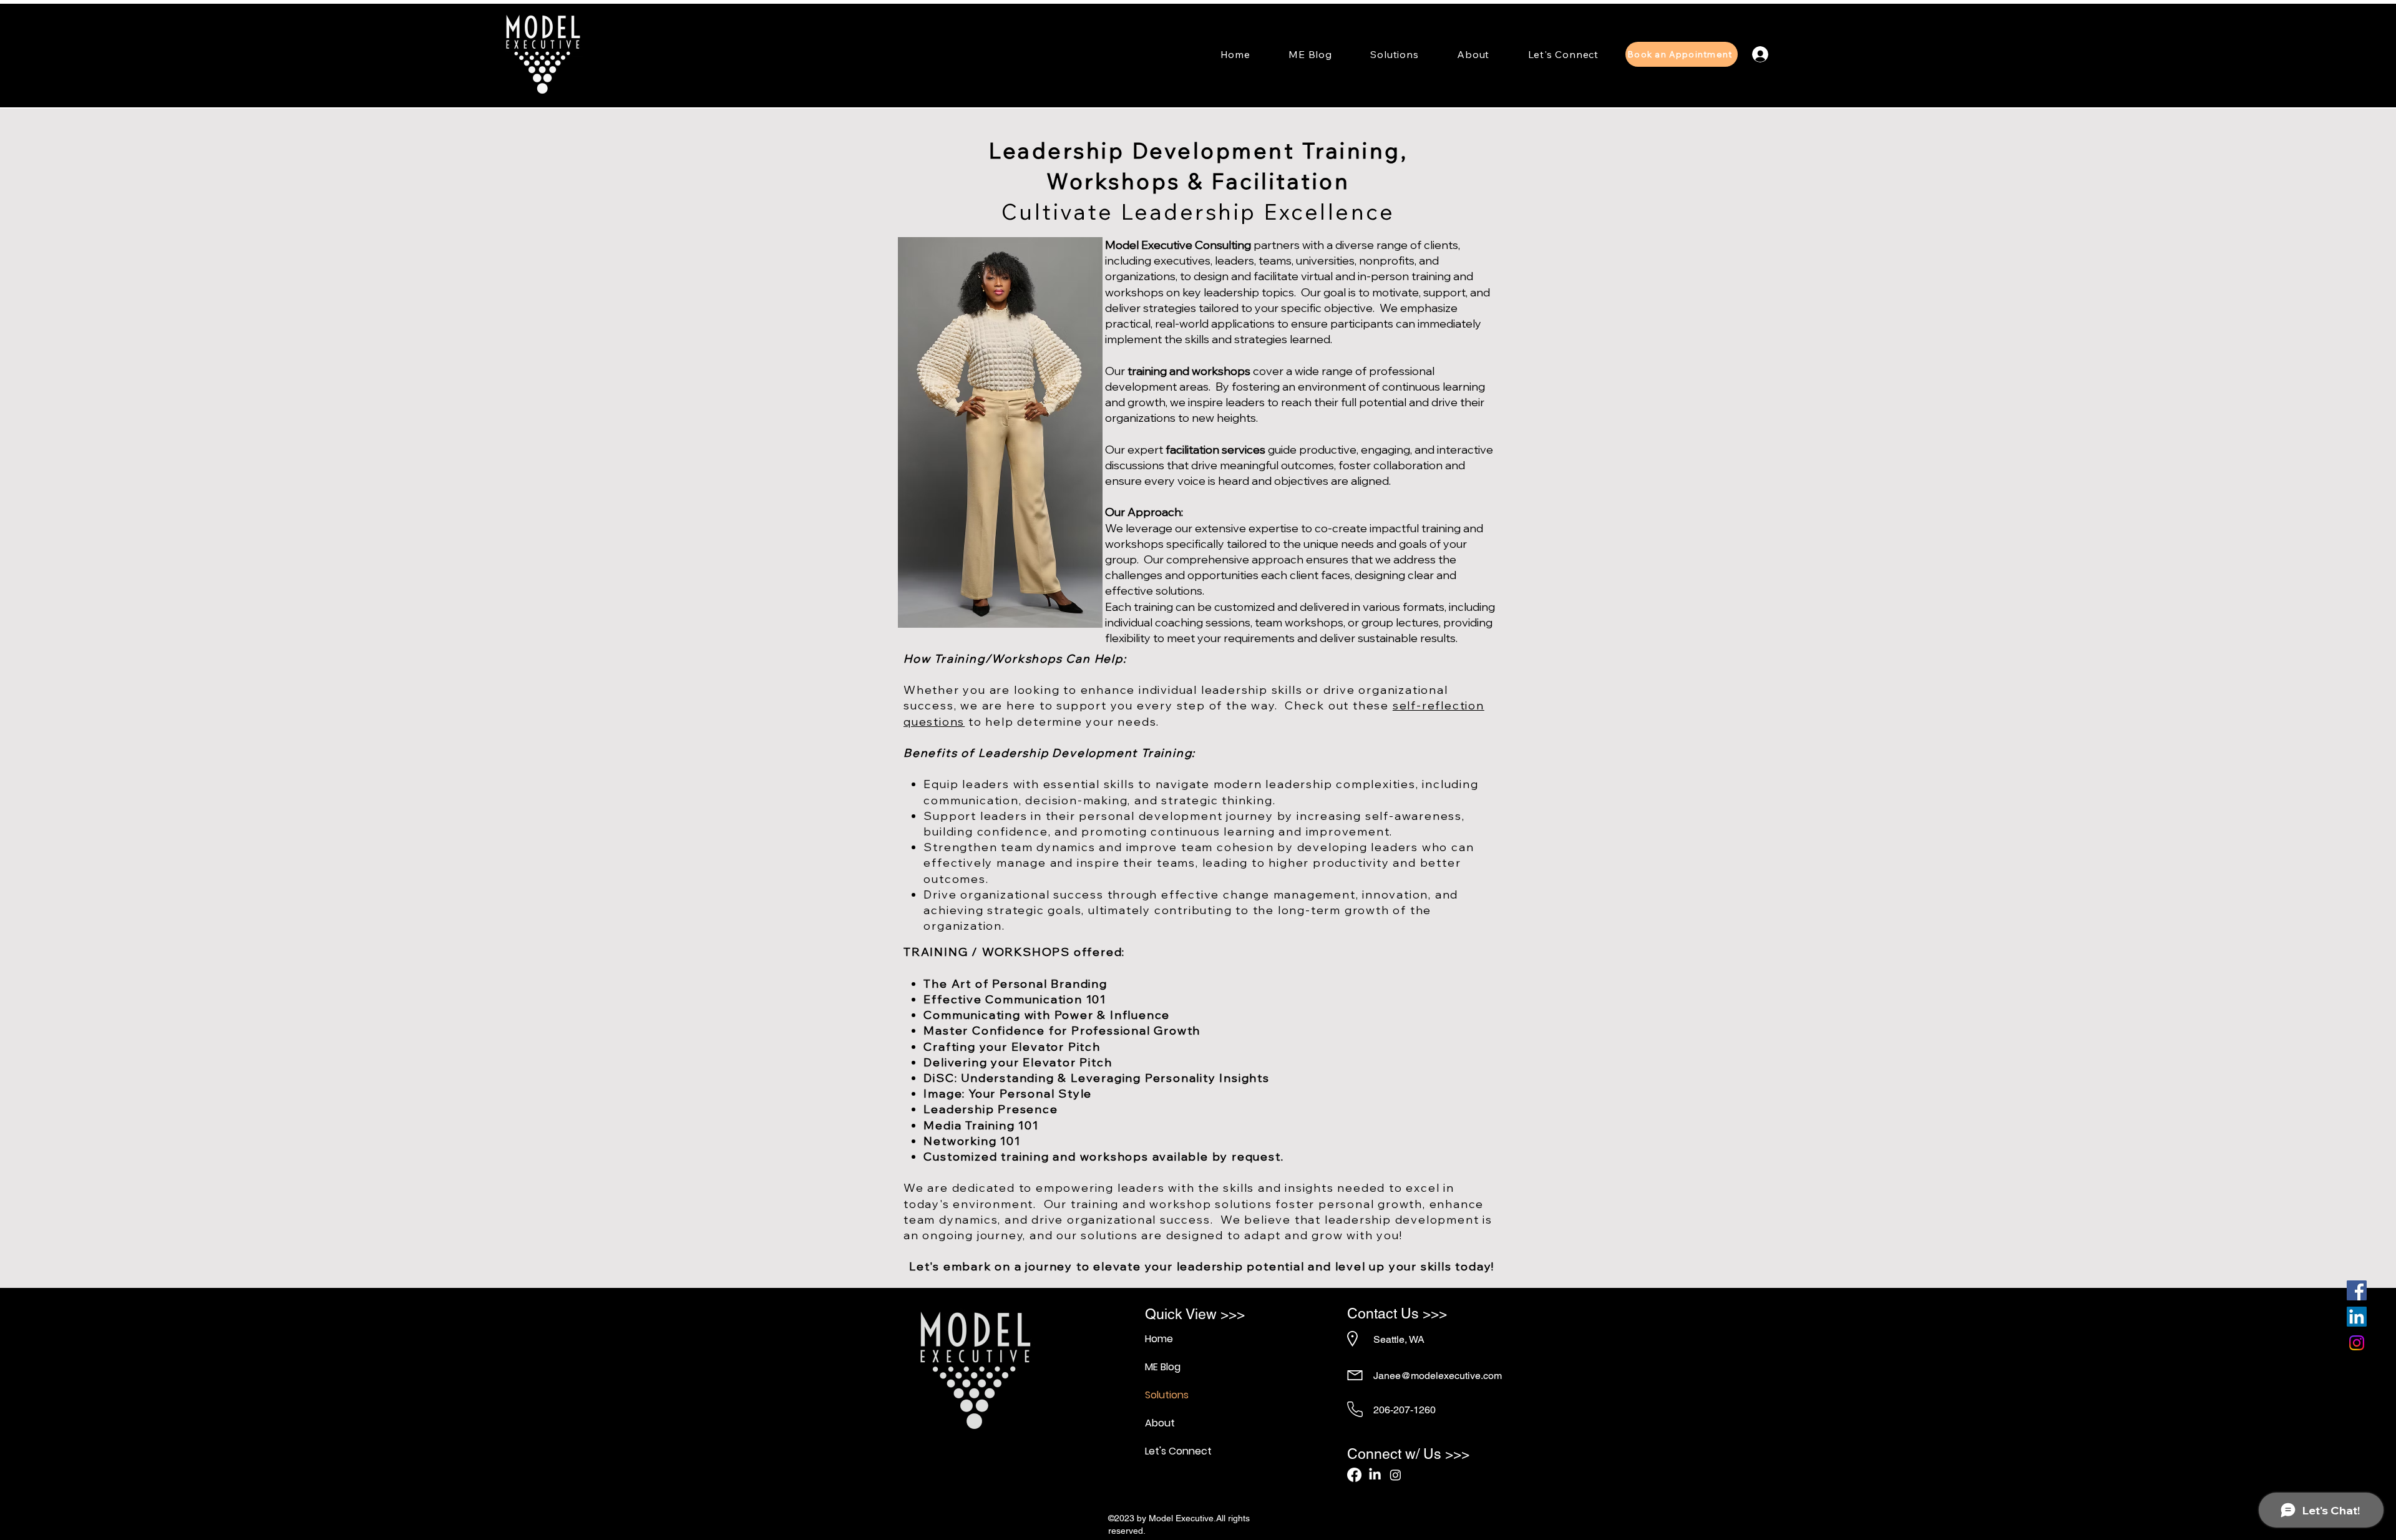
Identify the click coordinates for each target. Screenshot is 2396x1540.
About (1160, 1423)
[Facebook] (2357, 1290)
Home (1159, 1339)
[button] (1395, 54)
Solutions (1167, 1395)
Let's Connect (1178, 1451)
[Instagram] (2357, 1343)
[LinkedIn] (2357, 1317)
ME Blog (1163, 1367)
